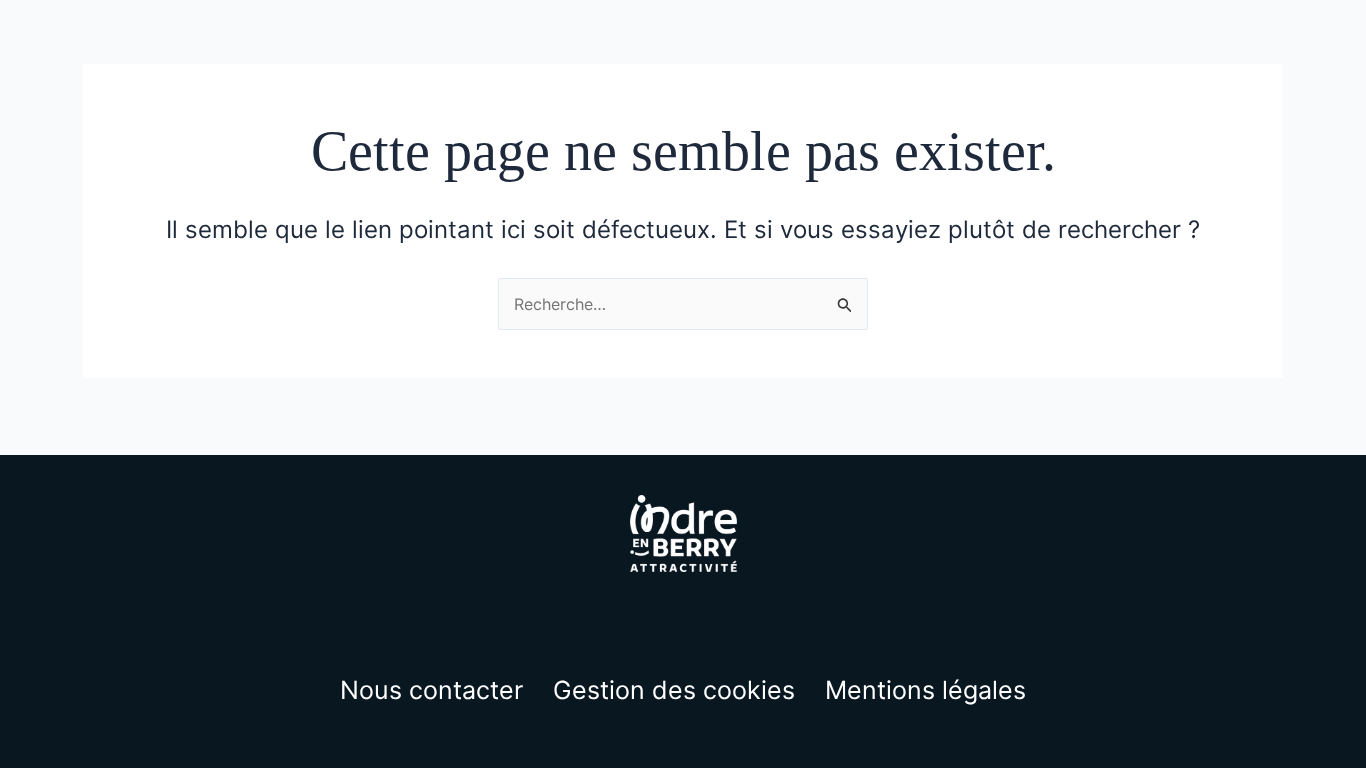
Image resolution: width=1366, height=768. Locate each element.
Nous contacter (431, 690)
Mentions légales (925, 690)
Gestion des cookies (674, 690)
